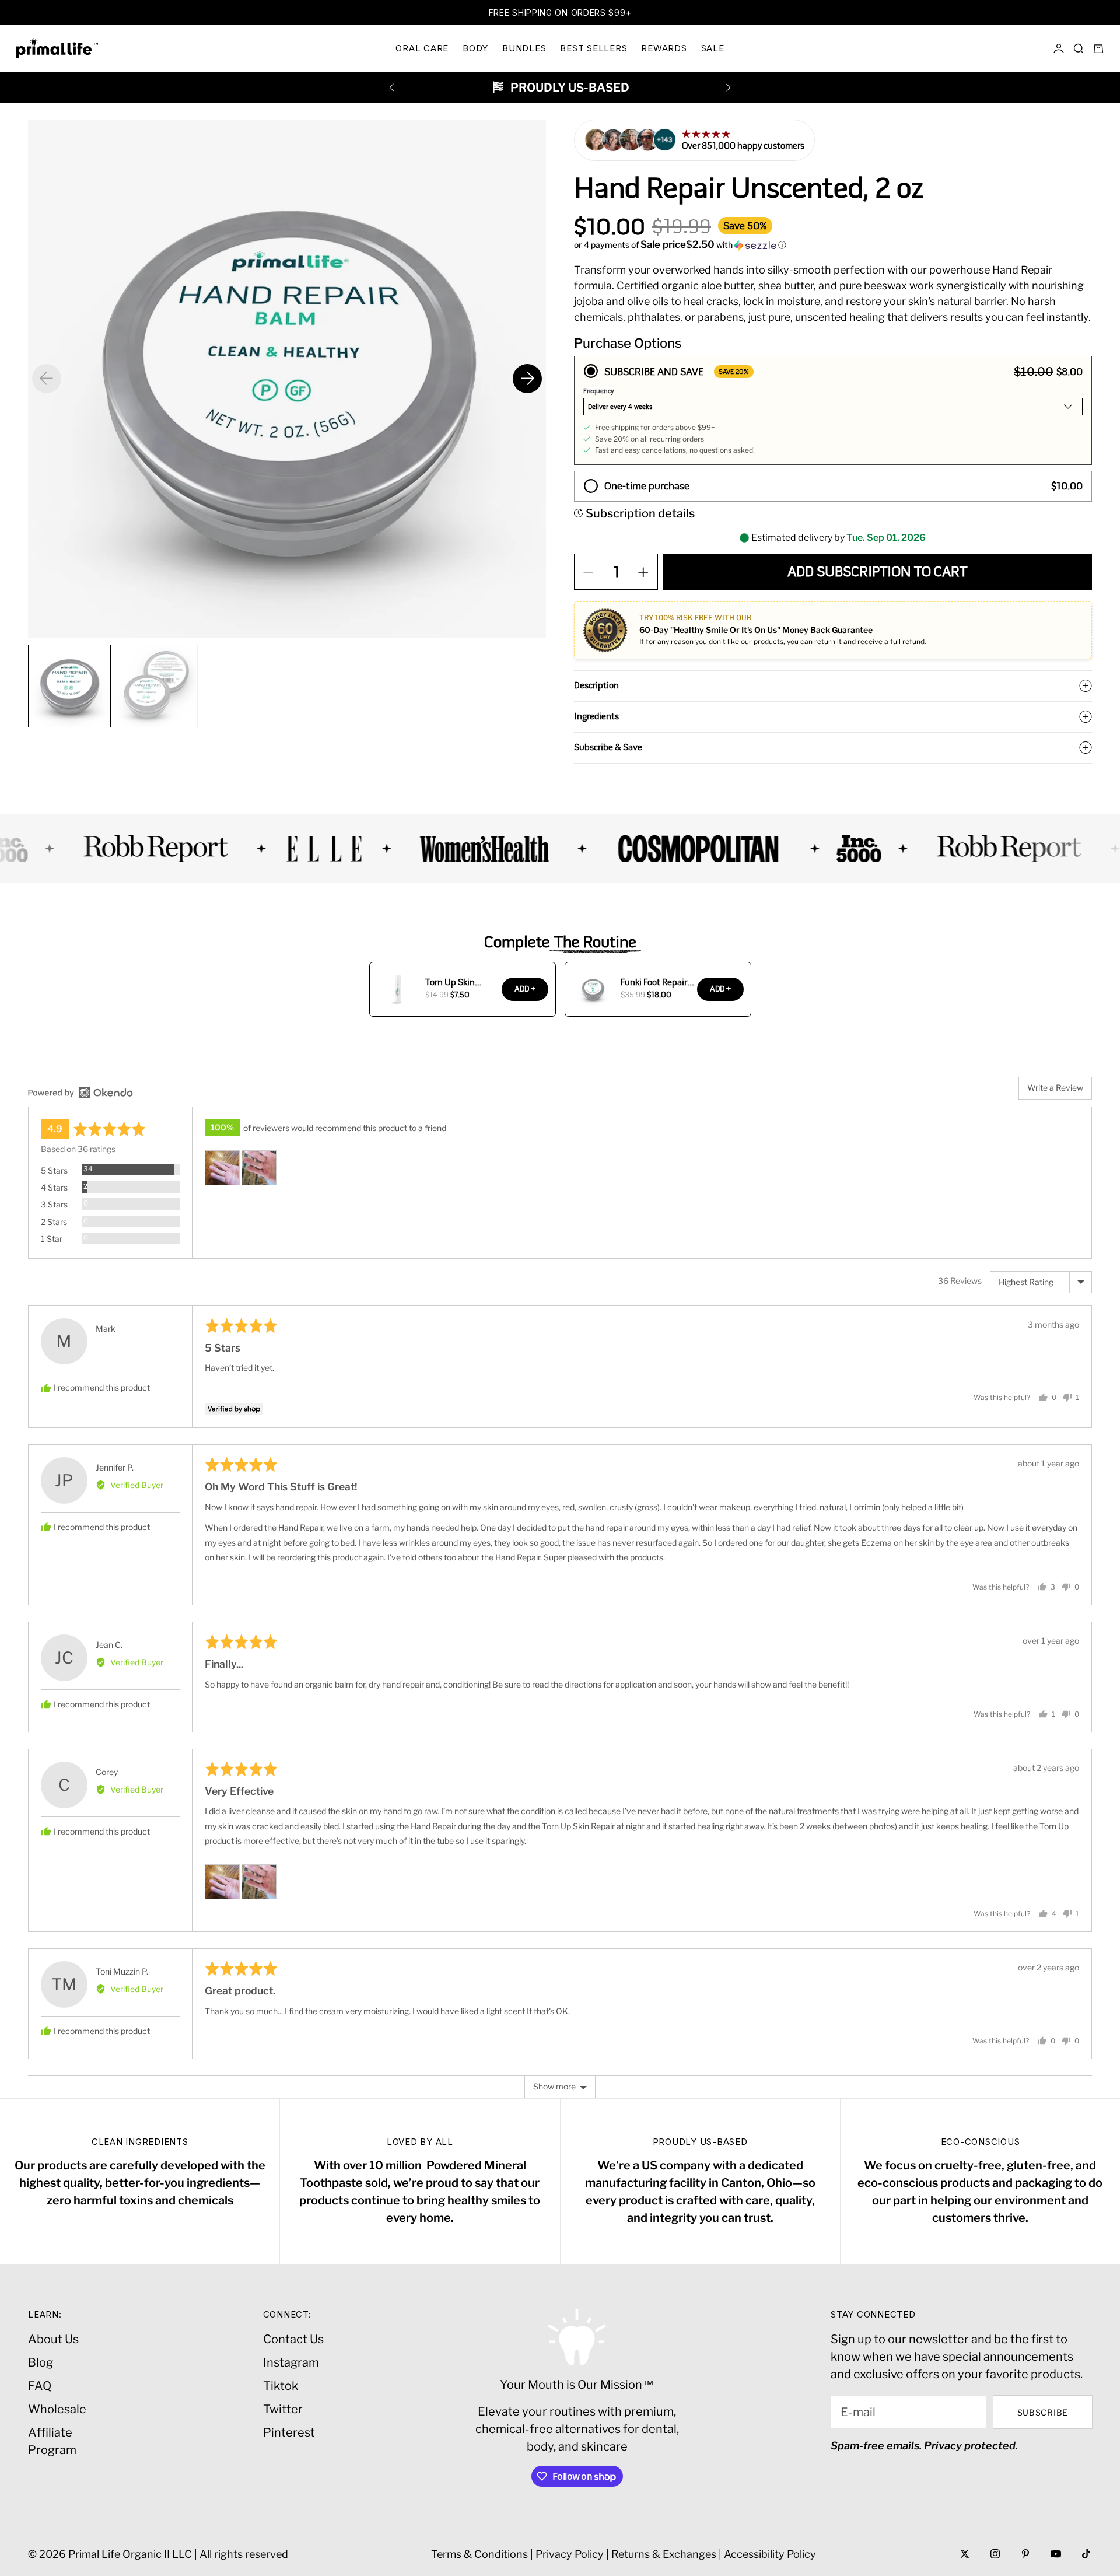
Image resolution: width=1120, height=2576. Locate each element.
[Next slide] (527, 379)
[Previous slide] (47, 379)
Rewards (664, 48)
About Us (53, 2339)
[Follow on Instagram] (995, 2554)
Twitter (283, 2409)
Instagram (291, 2362)
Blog (41, 2362)
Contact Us (293, 2339)
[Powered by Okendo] (80, 1093)
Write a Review (1055, 1088)
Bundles (524, 48)
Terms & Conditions (480, 2554)
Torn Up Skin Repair (450, 982)
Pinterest (289, 2432)
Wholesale (57, 2409)
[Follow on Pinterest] (1025, 2554)
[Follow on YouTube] (1056, 2554)
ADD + (525, 989)
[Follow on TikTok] (1086, 2554)
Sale (713, 48)
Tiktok (281, 2386)
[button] (833, 245)
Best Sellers (594, 48)
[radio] (833, 410)
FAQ (40, 2386)
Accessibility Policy (770, 2554)
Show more (554, 2086)
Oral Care (422, 48)
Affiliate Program (52, 2441)
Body (475, 48)
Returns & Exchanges (664, 2554)
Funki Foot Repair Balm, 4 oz (654, 982)
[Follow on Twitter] (965, 2554)
